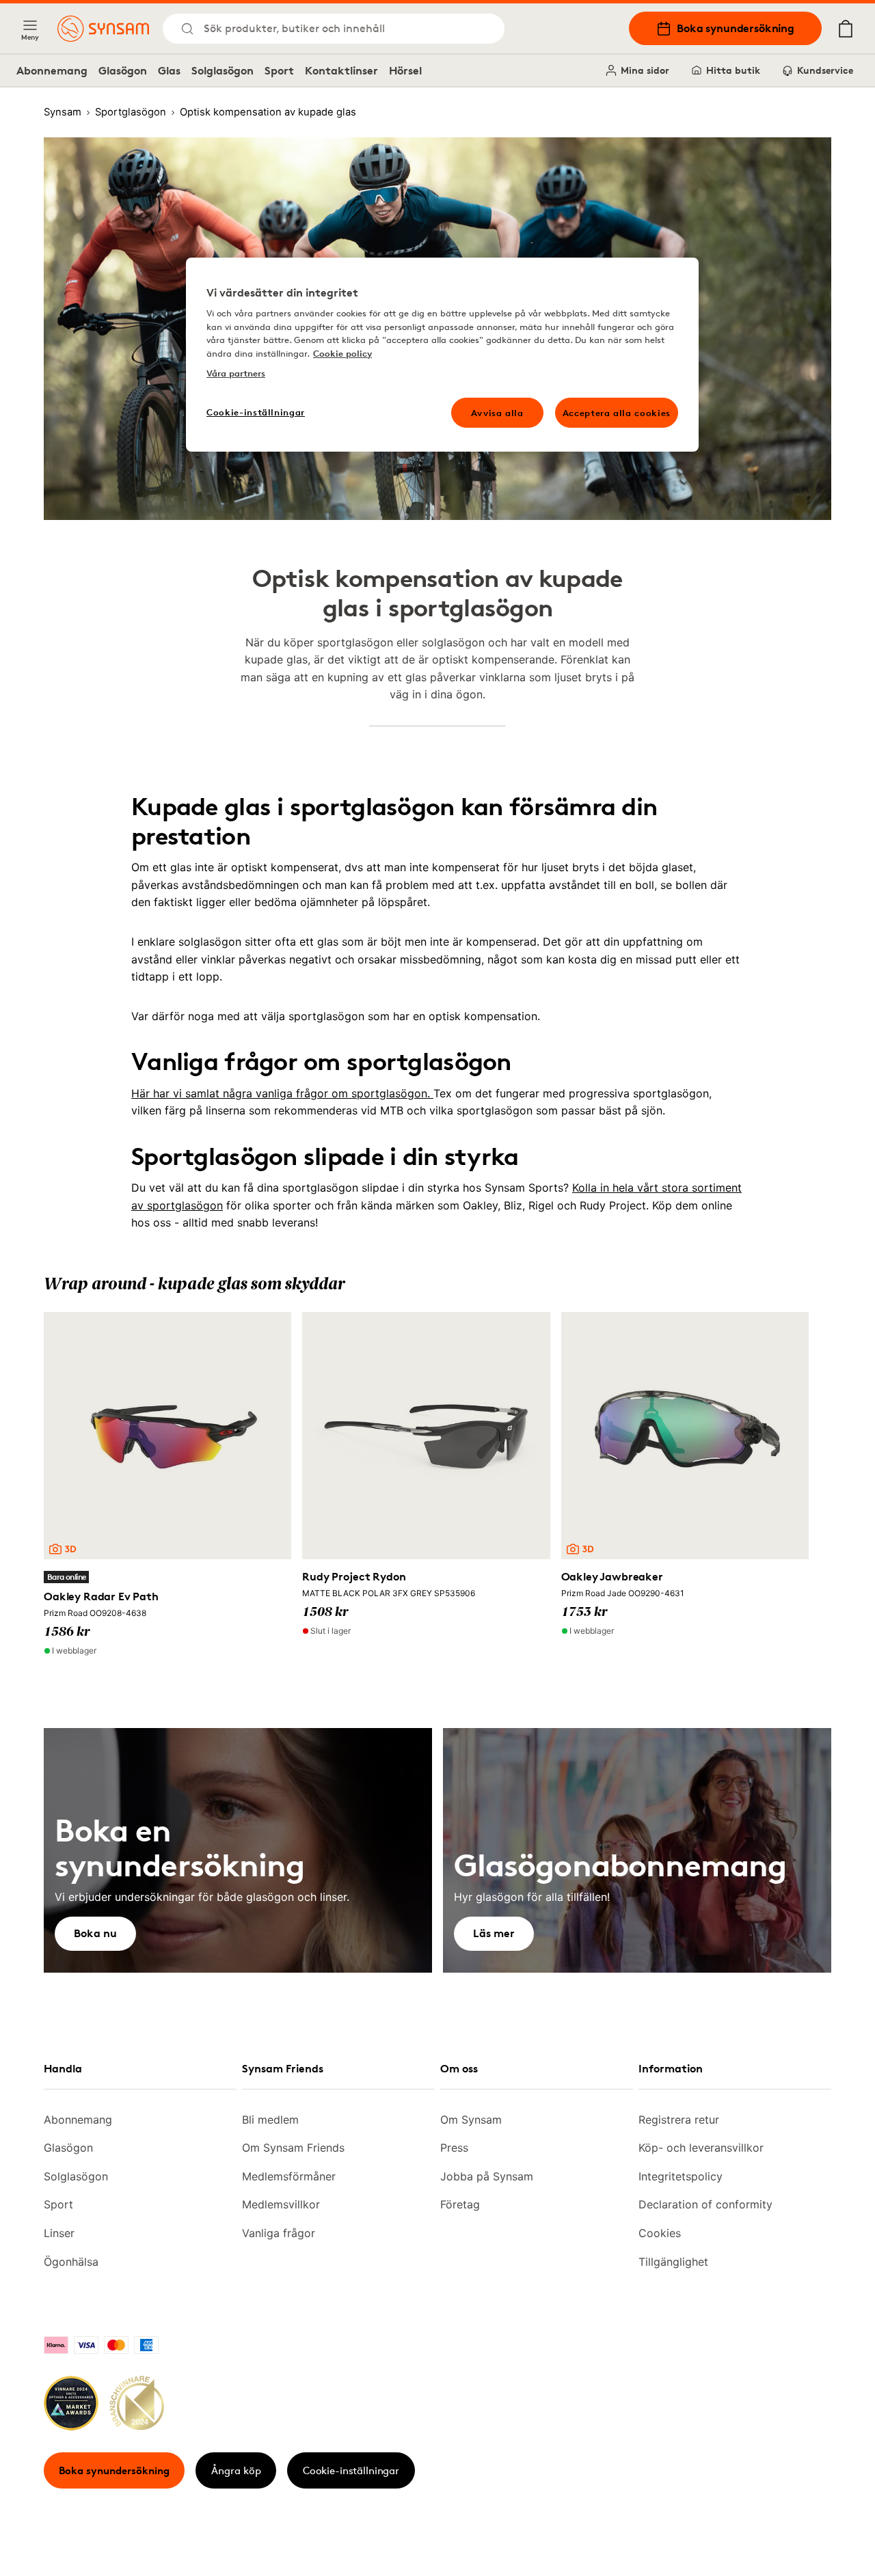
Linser (59, 2233)
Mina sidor (645, 70)
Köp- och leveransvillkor (701, 2148)
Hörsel (405, 70)
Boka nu (95, 1933)
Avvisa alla (497, 413)
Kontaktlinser (341, 70)
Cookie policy (342, 353)
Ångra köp (236, 2470)
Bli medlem (270, 2120)
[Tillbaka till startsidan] (103, 29)
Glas (169, 70)
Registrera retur (679, 2120)
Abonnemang (52, 70)
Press (454, 2148)
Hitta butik (733, 70)
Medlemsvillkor (281, 2204)
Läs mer (494, 1933)
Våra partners (236, 373)
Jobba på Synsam (487, 2176)
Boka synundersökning (736, 28)
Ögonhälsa (71, 2262)
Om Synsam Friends (293, 2148)
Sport (279, 70)
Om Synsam (471, 2120)
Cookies (660, 2233)
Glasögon (123, 70)
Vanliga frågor (279, 2233)
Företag (460, 2204)
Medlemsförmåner (289, 2176)
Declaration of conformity (705, 2204)
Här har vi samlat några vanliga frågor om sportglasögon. (282, 1093)
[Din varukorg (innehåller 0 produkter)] (846, 29)
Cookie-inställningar (351, 2470)
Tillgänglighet (673, 2262)
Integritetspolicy (681, 2176)
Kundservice (825, 70)
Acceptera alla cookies (617, 413)
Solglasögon (223, 70)
